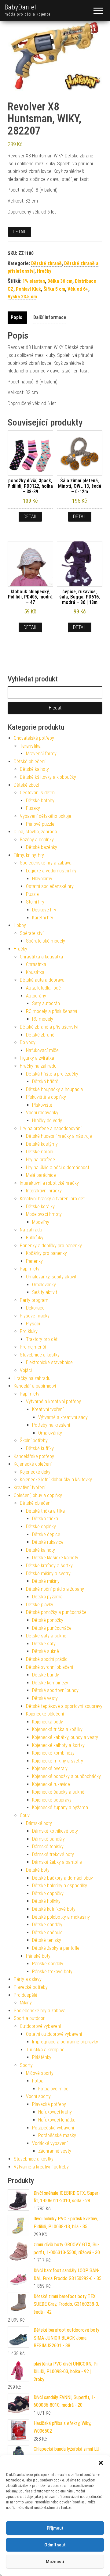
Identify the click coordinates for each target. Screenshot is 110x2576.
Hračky (44, 271)
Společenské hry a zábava (46, 863)
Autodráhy (36, 996)
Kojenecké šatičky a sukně (58, 1792)
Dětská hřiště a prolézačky (52, 1074)
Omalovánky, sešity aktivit (51, 1277)
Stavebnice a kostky (40, 1355)
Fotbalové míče (53, 2089)
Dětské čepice (46, 1534)
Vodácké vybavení (50, 2143)
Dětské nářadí (40, 1152)
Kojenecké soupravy (52, 1800)
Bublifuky (35, 1238)
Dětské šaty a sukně (46, 1636)
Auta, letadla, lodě (43, 988)
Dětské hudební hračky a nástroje (59, 1136)
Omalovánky (44, 1285)
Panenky (34, 1261)
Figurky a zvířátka (37, 1058)
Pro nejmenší (33, 1347)
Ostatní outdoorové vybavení (54, 2034)
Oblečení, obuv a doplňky (38, 1495)
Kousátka (35, 972)
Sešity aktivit (45, 1292)
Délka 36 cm (60, 281)
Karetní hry (43, 918)
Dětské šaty (44, 1644)
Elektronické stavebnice (49, 1362)
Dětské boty (38, 1870)
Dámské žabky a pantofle (57, 1862)
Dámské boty (39, 1823)
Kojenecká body (48, 1722)
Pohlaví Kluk (28, 289)
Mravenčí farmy (41, 754)
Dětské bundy (46, 1675)
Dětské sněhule (47, 1933)
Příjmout (55, 2528)
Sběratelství (32, 933)
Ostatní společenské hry (50, 886)
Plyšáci (33, 1324)
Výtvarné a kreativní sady (63, 1417)
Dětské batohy (40, 801)
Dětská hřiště (45, 1081)
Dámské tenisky (48, 1847)
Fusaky (33, 808)
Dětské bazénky (42, 847)
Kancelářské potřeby (34, 1456)
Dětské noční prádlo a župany (55, 1589)
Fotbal (38, 2081)
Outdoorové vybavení (40, 2026)
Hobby (20, 925)
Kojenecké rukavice (51, 1784)
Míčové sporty (40, 2073)
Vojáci (26, 1370)
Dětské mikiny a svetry (48, 1574)
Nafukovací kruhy (55, 2112)
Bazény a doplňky (37, 840)
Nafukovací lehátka (57, 2120)
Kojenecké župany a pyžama (60, 1807)
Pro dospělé (26, 1995)
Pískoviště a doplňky (46, 1097)
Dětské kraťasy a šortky (49, 1566)
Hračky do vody (47, 1121)
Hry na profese (40, 1160)
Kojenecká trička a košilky (57, 1729)
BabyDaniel (20, 7)
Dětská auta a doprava (42, 980)
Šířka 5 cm (54, 289)
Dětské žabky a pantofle (56, 1948)
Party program (34, 1300)
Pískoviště (42, 1105)
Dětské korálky (40, 1207)
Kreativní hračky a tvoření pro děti (53, 1199)
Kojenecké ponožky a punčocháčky (66, 1776)
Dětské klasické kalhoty (55, 1558)
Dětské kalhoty (34, 769)
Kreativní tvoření (48, 1409)
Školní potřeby (34, 1441)
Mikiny (26, 2003)
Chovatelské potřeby (34, 738)
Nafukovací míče (42, 1050)
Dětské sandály (47, 1925)
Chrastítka (36, 964)
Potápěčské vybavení (53, 2128)
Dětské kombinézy (50, 1683)
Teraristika (30, 746)
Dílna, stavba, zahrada (35, 832)
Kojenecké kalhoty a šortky (58, 1745)
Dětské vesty (45, 1698)
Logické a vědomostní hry (51, 871)
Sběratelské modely (46, 941)
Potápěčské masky (57, 2135)
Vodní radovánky (42, 1113)
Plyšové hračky (35, 1316)
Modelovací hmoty (44, 1214)
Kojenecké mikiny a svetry (58, 1761)
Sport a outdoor (29, 2018)
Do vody (28, 1042)
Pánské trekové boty (52, 1972)
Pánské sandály (48, 1964)
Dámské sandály (48, 1839)
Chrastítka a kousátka (41, 957)
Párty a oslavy (28, 1979)
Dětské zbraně (46, 263)
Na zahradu (31, 1230)
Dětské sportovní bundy (55, 1690)
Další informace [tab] (50, 317)
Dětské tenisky (47, 1940)
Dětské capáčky (48, 1893)
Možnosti (55, 2562)
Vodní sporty (38, 2096)
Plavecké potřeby (31, 1987)
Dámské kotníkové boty (55, 1831)
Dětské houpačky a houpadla (54, 1089)
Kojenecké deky (35, 1472)
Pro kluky (29, 1331)
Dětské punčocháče (52, 1628)
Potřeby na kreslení (51, 1425)
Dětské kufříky (40, 1448)
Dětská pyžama (47, 1597)
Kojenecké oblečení (33, 1464)
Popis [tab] (16, 317)
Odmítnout (55, 2545)
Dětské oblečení (29, 762)
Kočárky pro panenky (46, 1253)
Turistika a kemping (45, 2050)
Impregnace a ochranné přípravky (65, 2042)
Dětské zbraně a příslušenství (49, 1027)
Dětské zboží (26, 785)
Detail (20, 232)
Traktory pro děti (42, 1339)
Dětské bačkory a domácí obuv (62, 1878)
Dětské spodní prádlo (47, 1659)
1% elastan (34, 281)
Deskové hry (44, 910)
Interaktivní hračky (44, 1191)
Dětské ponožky (48, 1620)
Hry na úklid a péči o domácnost (58, 1168)
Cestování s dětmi (38, 793)
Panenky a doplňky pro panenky (51, 1246)
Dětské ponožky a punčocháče (56, 1612)
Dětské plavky (40, 1605)
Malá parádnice (41, 1175)
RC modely (43, 1019)
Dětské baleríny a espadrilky (60, 1886)
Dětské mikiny (46, 1581)
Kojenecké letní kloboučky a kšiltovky (56, 1480)
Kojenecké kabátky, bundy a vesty (65, 1737)
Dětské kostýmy (42, 1144)
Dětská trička (45, 1519)
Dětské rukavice (48, 1542)
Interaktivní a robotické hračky (49, 1183)
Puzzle (32, 894)
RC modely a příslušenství (51, 1011)
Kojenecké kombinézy (53, 1753)
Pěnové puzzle (40, 824)
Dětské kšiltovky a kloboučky (48, 777)
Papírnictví (30, 1269)
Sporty (26, 2065)
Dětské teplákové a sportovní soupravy (64, 1706)
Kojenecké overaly (50, 1768)
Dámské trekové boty (53, 1854)
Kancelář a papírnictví (35, 1386)
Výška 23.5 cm (22, 297)
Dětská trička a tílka (45, 1511)
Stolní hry (35, 902)
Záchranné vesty (55, 2151)
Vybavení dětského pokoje (46, 816)
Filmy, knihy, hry (29, 855)
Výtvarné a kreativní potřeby (53, 1401)
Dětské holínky (46, 1901)
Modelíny (41, 1222)
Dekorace (35, 1308)
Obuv (25, 1815)
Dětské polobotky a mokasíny (61, 1917)
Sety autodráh (46, 1003)
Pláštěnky (42, 2057)
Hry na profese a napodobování (51, 1128)
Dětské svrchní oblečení (50, 1667)
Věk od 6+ (78, 289)
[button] (101, 2463)
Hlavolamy (42, 879)
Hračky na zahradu (38, 1066)
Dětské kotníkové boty (54, 1909)
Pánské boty (38, 1956)
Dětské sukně (46, 1651)
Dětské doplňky (41, 1527)
